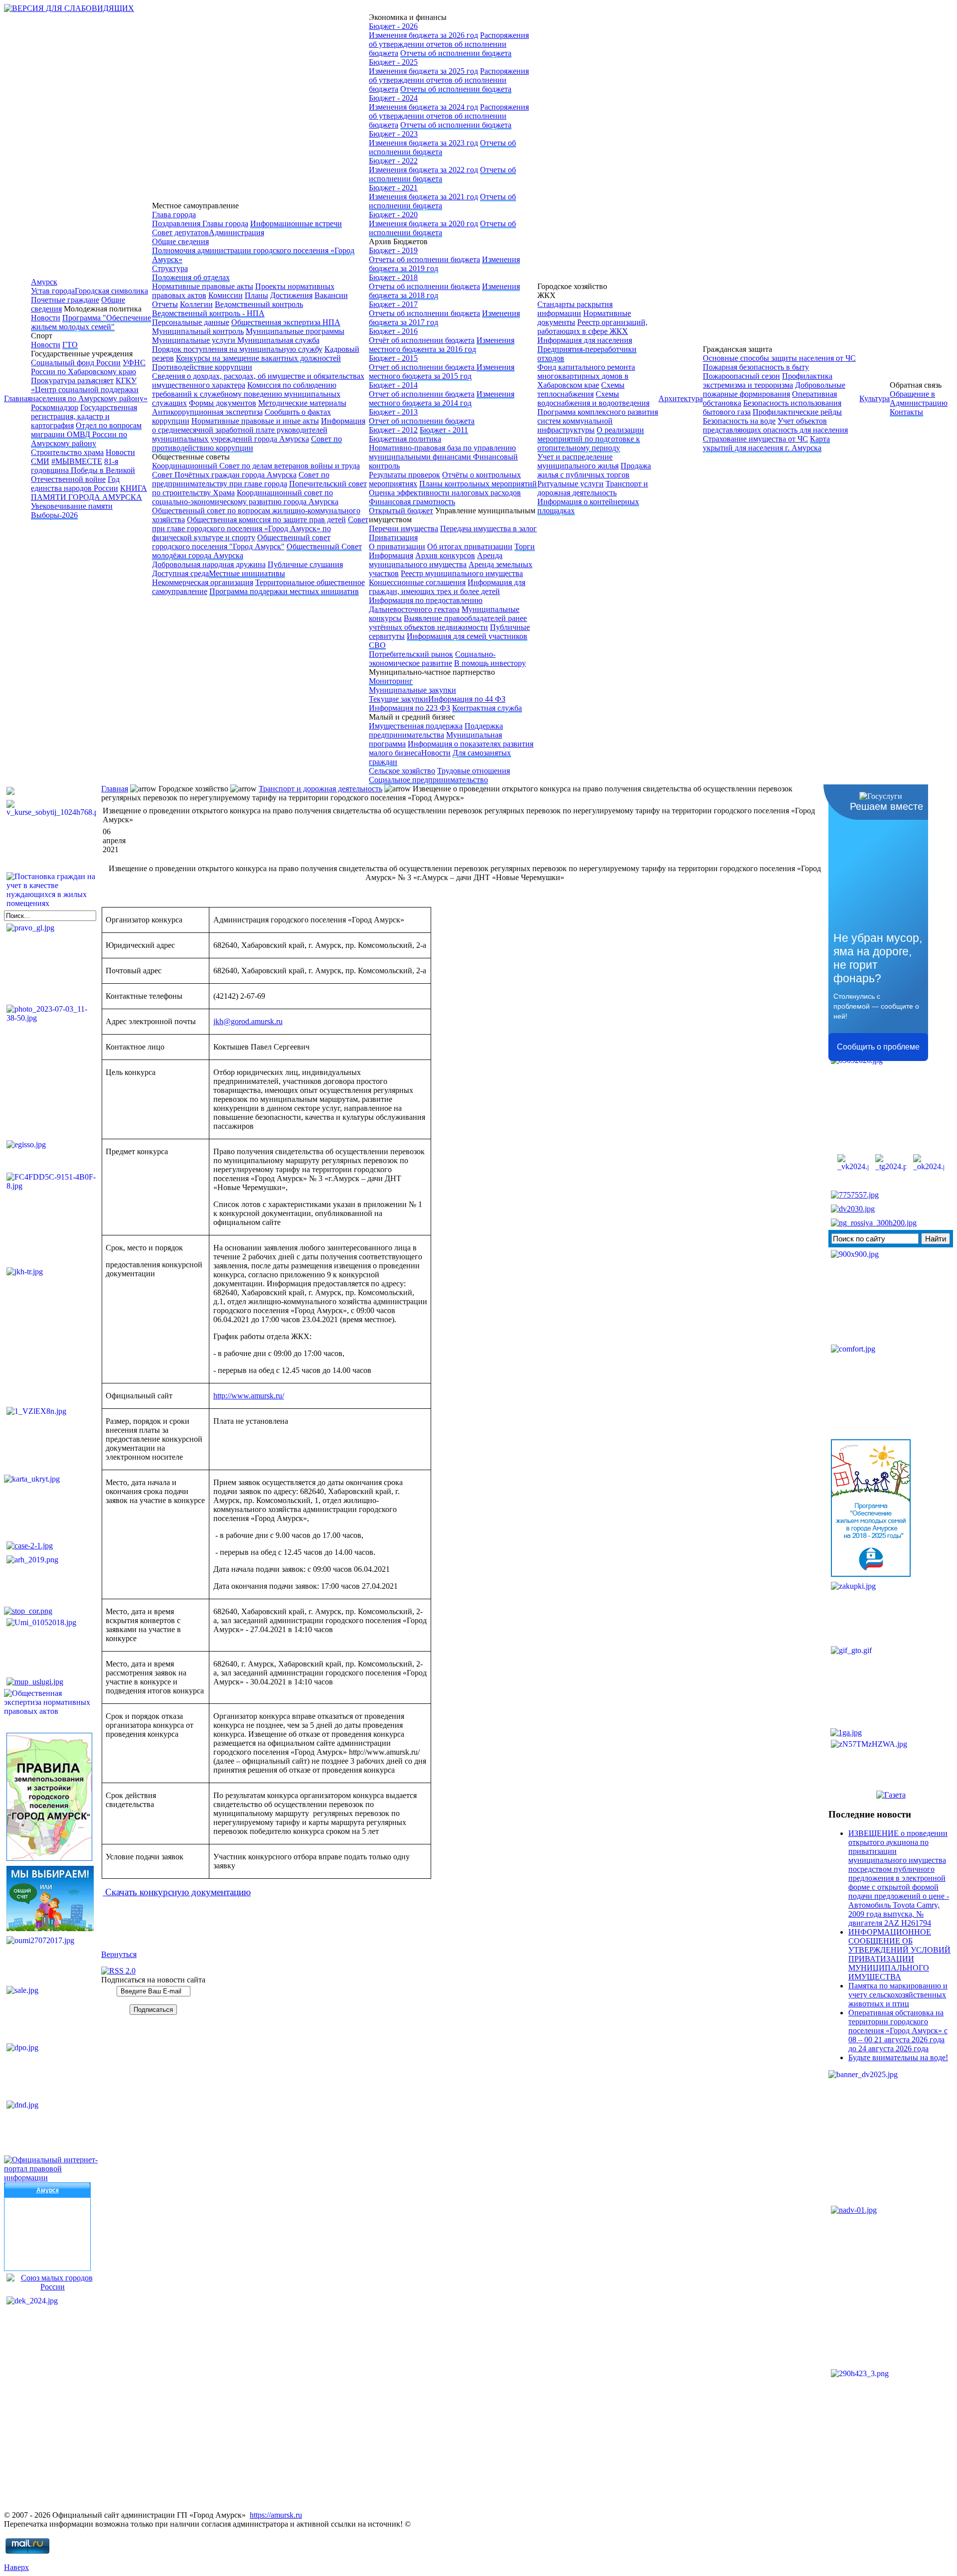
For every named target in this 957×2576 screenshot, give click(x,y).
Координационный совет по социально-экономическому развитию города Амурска (245, 497)
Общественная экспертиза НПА (286, 322)
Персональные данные (191, 322)
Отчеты (165, 304)
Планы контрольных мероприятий (478, 484)
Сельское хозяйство (402, 771)
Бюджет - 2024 (393, 98)
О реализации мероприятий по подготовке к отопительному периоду (591, 439)
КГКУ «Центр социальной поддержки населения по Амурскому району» (89, 389)
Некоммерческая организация (203, 582)
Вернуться (119, 1954)
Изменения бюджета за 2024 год (423, 107)
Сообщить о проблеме (878, 1047)
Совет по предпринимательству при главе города (241, 479)
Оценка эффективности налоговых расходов (445, 493)
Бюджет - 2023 (393, 134)
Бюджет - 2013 (393, 412)
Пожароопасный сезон (741, 376)
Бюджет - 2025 (393, 62)
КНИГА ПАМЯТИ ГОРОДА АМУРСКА (89, 493)
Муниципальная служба (278, 340)
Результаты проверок (404, 475)
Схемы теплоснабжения (581, 389)
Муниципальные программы (295, 331)
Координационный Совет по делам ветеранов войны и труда (256, 466)
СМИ (40, 461)
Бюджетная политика (405, 439)
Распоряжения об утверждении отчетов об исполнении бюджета (449, 44)
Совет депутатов (180, 232)
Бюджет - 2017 (393, 304)
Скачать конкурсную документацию (177, 1892)
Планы (256, 295)
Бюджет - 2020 (393, 215)
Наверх (16, 2567)
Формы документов (223, 403)
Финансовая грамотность (412, 502)
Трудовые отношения (474, 771)
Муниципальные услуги (195, 340)
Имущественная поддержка (416, 726)
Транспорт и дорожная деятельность (593, 488)
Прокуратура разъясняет (72, 380)
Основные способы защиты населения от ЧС (779, 358)
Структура (170, 268)
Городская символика (111, 291)
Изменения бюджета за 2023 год (423, 143)
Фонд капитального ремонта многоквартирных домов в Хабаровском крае (586, 376)
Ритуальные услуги (570, 484)
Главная (17, 398)
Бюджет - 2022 (393, 161)
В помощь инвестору (490, 663)
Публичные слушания (305, 564)
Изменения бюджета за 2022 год (423, 170)
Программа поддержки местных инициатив (284, 591)
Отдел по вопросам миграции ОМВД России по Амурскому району (86, 434)
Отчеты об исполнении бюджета (456, 53)
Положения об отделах (191, 277)
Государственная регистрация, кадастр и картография (84, 416)
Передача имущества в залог (488, 529)
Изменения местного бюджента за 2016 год (442, 345)
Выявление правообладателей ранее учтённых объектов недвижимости (448, 623)
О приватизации (397, 546)
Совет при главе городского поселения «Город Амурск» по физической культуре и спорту (260, 529)
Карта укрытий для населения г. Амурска (766, 443)
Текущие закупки (399, 699)
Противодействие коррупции (202, 367)
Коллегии (196, 304)
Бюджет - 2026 (393, 26)
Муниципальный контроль (198, 331)
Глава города (174, 215)
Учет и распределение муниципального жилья (578, 461)
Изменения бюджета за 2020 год (423, 224)
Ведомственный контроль (259, 304)
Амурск (44, 282)
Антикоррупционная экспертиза (207, 412)
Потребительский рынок (411, 654)
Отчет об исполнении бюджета (423, 367)
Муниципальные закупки (412, 690)
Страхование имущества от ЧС (755, 439)
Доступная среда (180, 573)
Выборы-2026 (54, 515)
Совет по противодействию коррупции (247, 443)
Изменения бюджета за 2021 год (423, 197)
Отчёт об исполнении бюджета (422, 340)
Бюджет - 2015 (393, 358)
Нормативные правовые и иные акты (255, 421)
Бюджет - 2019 (393, 250)
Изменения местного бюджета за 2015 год (442, 372)
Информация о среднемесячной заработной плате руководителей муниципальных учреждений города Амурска (259, 430)
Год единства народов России (75, 484)
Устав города (53, 291)
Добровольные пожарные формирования (774, 389)
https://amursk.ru (276, 2515)
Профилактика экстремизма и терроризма (768, 380)
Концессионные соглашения (417, 582)
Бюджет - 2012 (393, 430)
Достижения (291, 295)
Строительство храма (67, 452)
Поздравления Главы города (200, 224)
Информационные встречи (296, 224)
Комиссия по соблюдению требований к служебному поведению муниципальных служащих (246, 394)
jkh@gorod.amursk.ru (248, 1021)
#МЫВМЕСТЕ (77, 461)
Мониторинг (391, 681)
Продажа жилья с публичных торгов (594, 470)
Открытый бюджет (401, 511)
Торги (525, 546)
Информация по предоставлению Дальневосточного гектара (426, 605)
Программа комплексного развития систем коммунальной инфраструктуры (598, 421)
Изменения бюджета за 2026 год (423, 35)
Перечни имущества (403, 529)
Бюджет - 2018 (393, 277)
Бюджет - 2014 (393, 385)
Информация (391, 555)
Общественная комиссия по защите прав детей (266, 520)
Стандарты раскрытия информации (575, 309)
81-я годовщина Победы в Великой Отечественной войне (83, 470)
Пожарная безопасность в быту (756, 367)
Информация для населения (585, 340)
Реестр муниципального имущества (462, 573)
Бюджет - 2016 (393, 331)
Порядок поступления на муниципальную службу (237, 349)
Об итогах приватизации (470, 546)
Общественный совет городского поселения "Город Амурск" (241, 542)
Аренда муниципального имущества (436, 560)
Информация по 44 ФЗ (467, 699)
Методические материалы (302, 403)
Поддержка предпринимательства (436, 730)
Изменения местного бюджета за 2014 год (442, 398)
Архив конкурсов (445, 555)
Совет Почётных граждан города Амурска (224, 475)
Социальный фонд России (76, 363)
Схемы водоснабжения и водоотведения (593, 398)
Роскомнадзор (55, 407)
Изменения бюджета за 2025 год (423, 71)
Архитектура (681, 398)
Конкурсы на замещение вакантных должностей (258, 358)
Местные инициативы (247, 573)
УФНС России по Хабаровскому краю (88, 367)
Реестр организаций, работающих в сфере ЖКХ (592, 327)
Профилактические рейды (797, 412)
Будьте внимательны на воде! (898, 2057)
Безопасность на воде (739, 421)
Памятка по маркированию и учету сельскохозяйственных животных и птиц (898, 1995)
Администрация (237, 232)
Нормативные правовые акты (203, 286)
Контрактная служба (487, 708)
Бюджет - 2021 (393, 188)
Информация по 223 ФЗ (409, 708)
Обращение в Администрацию (919, 398)
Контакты (906, 412)
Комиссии (226, 295)
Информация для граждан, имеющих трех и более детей (447, 587)
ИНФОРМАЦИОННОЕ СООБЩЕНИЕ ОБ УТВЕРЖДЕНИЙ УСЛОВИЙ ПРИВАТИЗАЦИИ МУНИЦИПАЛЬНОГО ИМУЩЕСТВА (899, 1954)
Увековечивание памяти (72, 506)
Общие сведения (180, 241)
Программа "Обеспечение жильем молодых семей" (91, 322)
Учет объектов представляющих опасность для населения (775, 425)
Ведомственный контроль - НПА (208, 313)
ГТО (70, 345)
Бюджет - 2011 (444, 430)
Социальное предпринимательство (428, 780)
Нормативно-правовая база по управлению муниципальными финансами (442, 452)
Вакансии (331, 295)
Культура (875, 398)
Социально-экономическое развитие (432, 659)
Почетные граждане (65, 300)
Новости (46, 318)
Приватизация (393, 537)
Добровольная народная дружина (209, 564)
